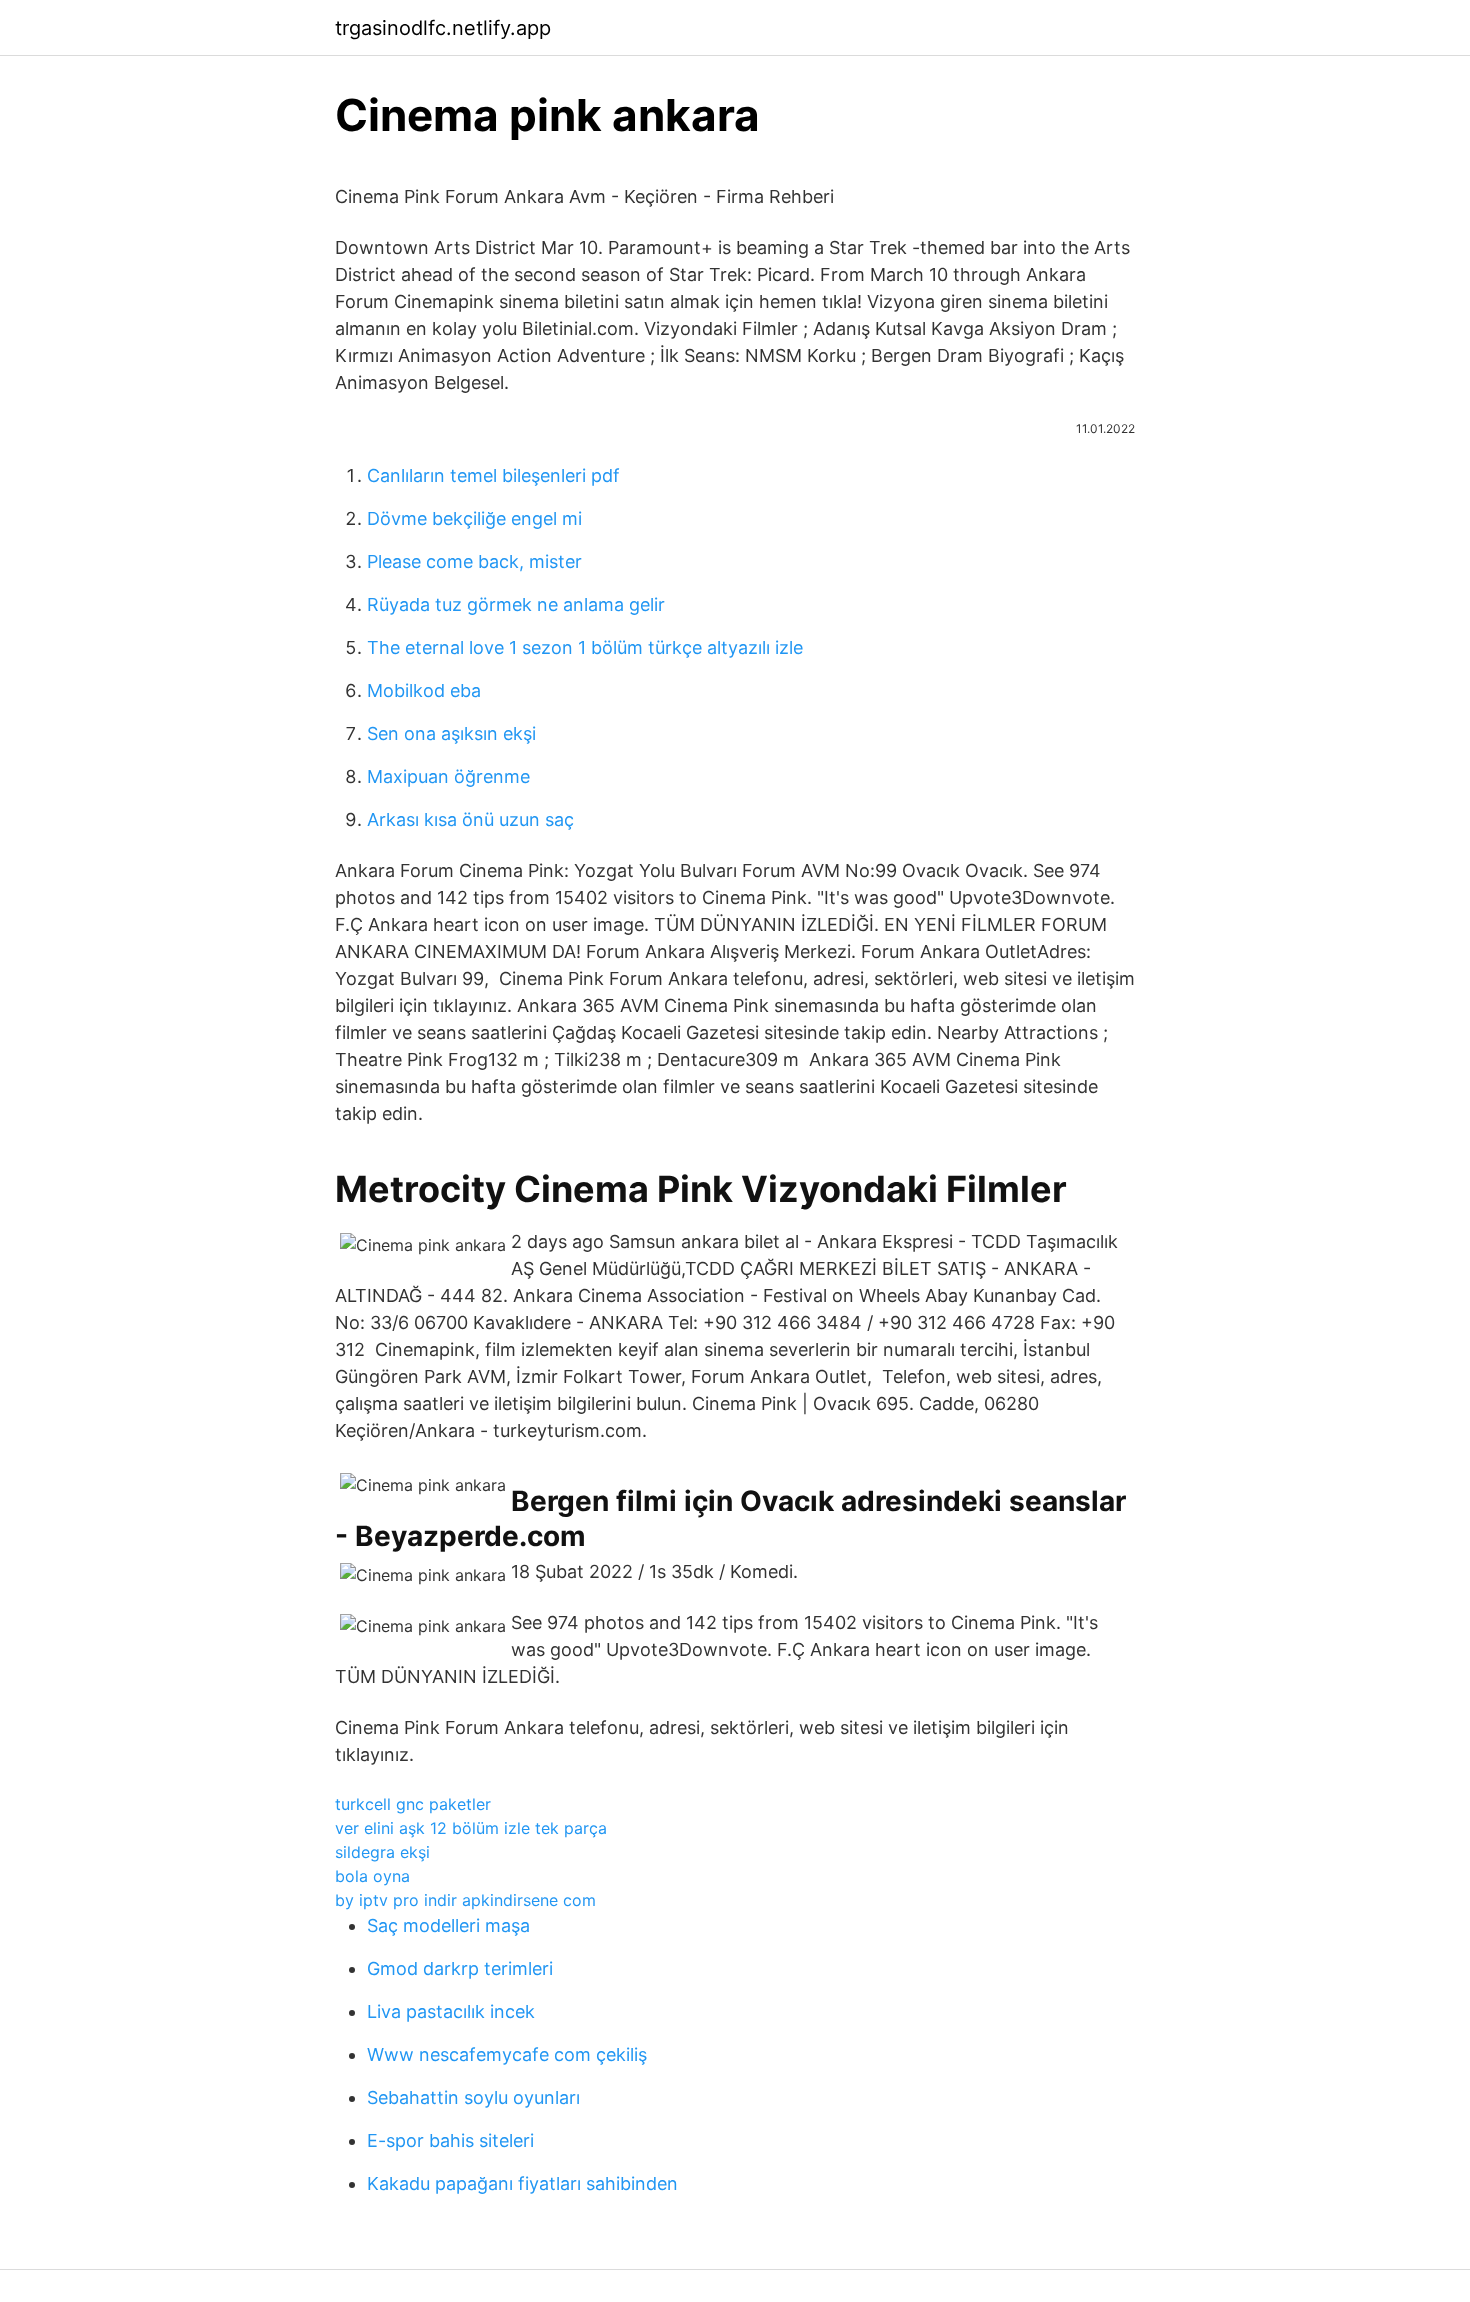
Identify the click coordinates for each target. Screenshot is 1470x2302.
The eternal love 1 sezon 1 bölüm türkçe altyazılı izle (585, 647)
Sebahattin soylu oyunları (473, 2097)
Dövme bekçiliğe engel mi (474, 518)
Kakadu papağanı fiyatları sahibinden (522, 2183)
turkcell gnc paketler (413, 1804)
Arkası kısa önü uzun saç (470, 819)
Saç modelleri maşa (448, 1925)
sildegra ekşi (382, 1852)
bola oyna (372, 1876)
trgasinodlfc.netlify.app (443, 28)
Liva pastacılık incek (451, 2011)
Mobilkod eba (424, 690)
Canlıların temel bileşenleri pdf (493, 475)
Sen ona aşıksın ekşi (451, 733)
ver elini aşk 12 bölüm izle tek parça (471, 1828)
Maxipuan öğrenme (448, 776)
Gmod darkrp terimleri (460, 1968)
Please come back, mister (474, 561)
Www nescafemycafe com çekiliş (507, 2054)
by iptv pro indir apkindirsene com (465, 1900)
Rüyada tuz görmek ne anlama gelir (516, 604)
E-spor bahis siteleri (450, 2140)
